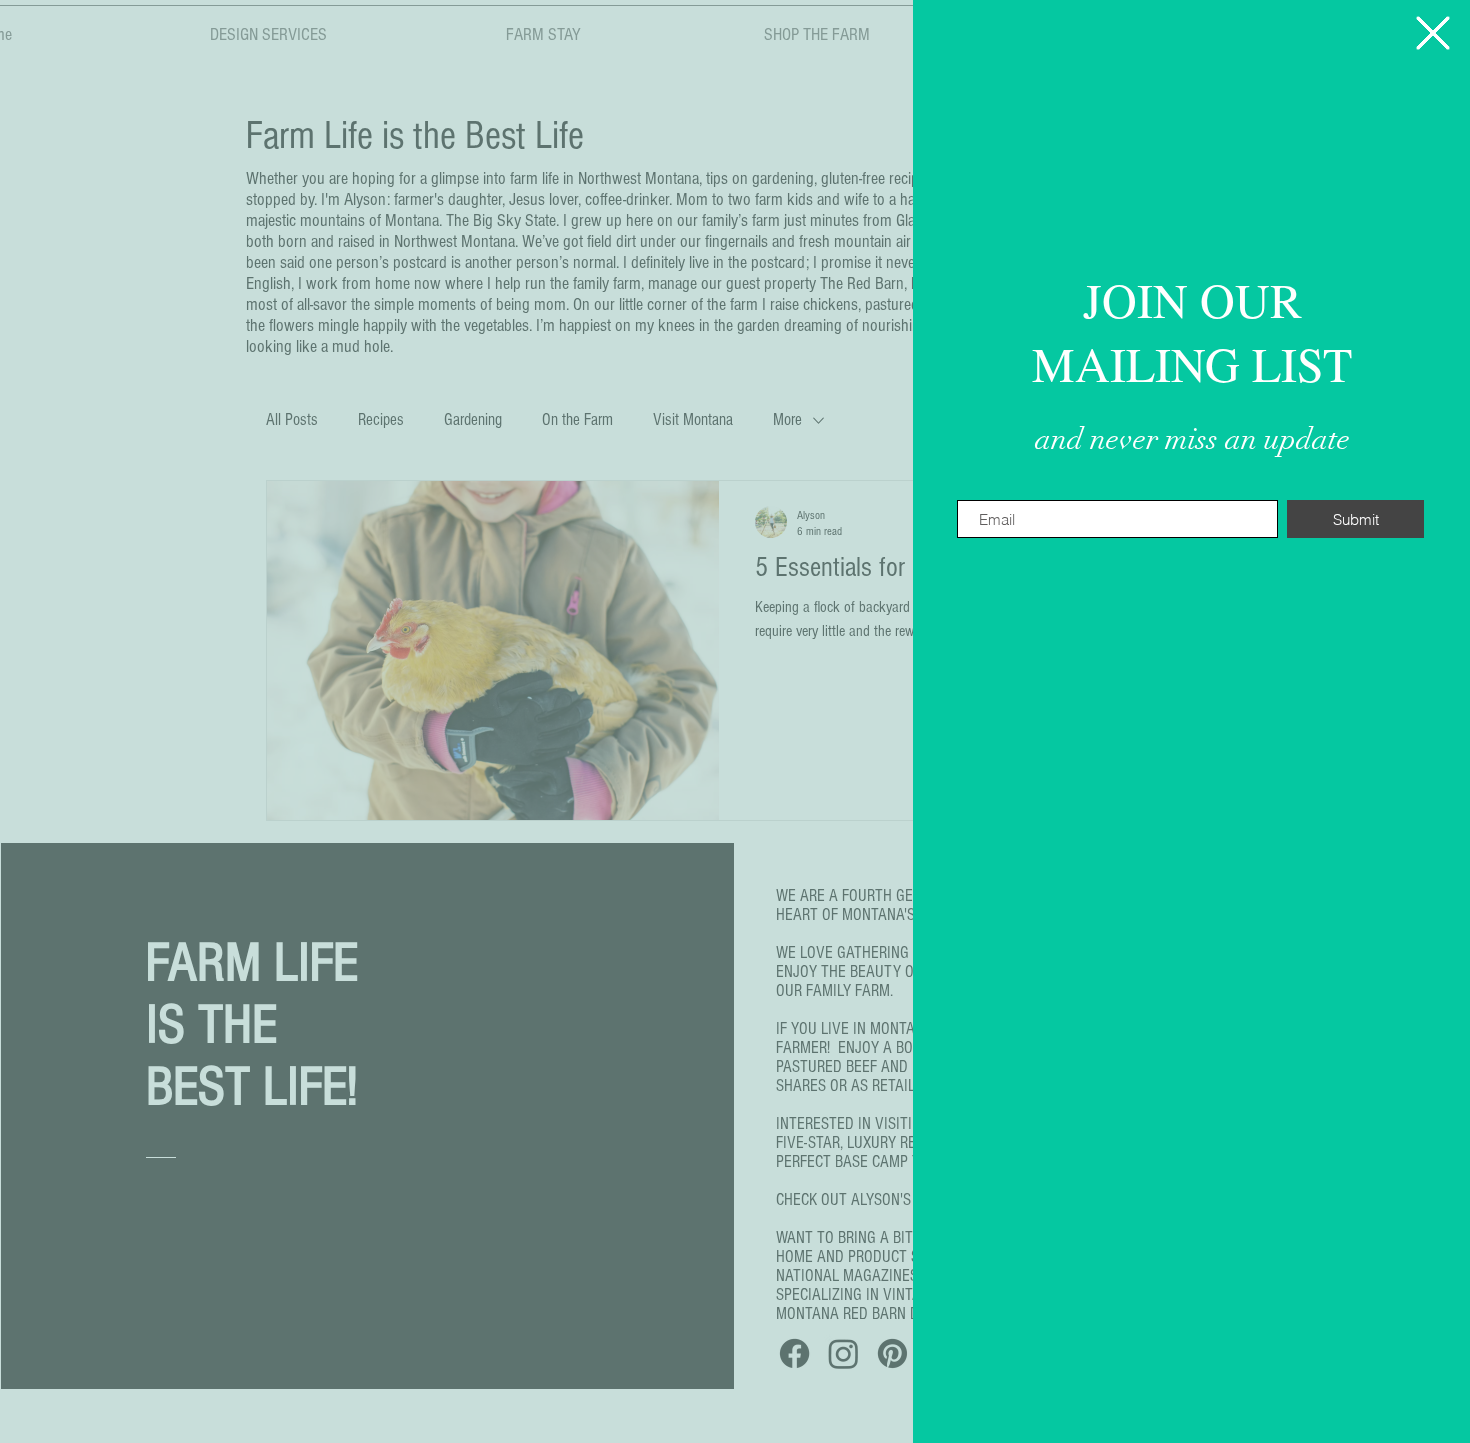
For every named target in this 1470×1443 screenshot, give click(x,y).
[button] (1433, 33)
